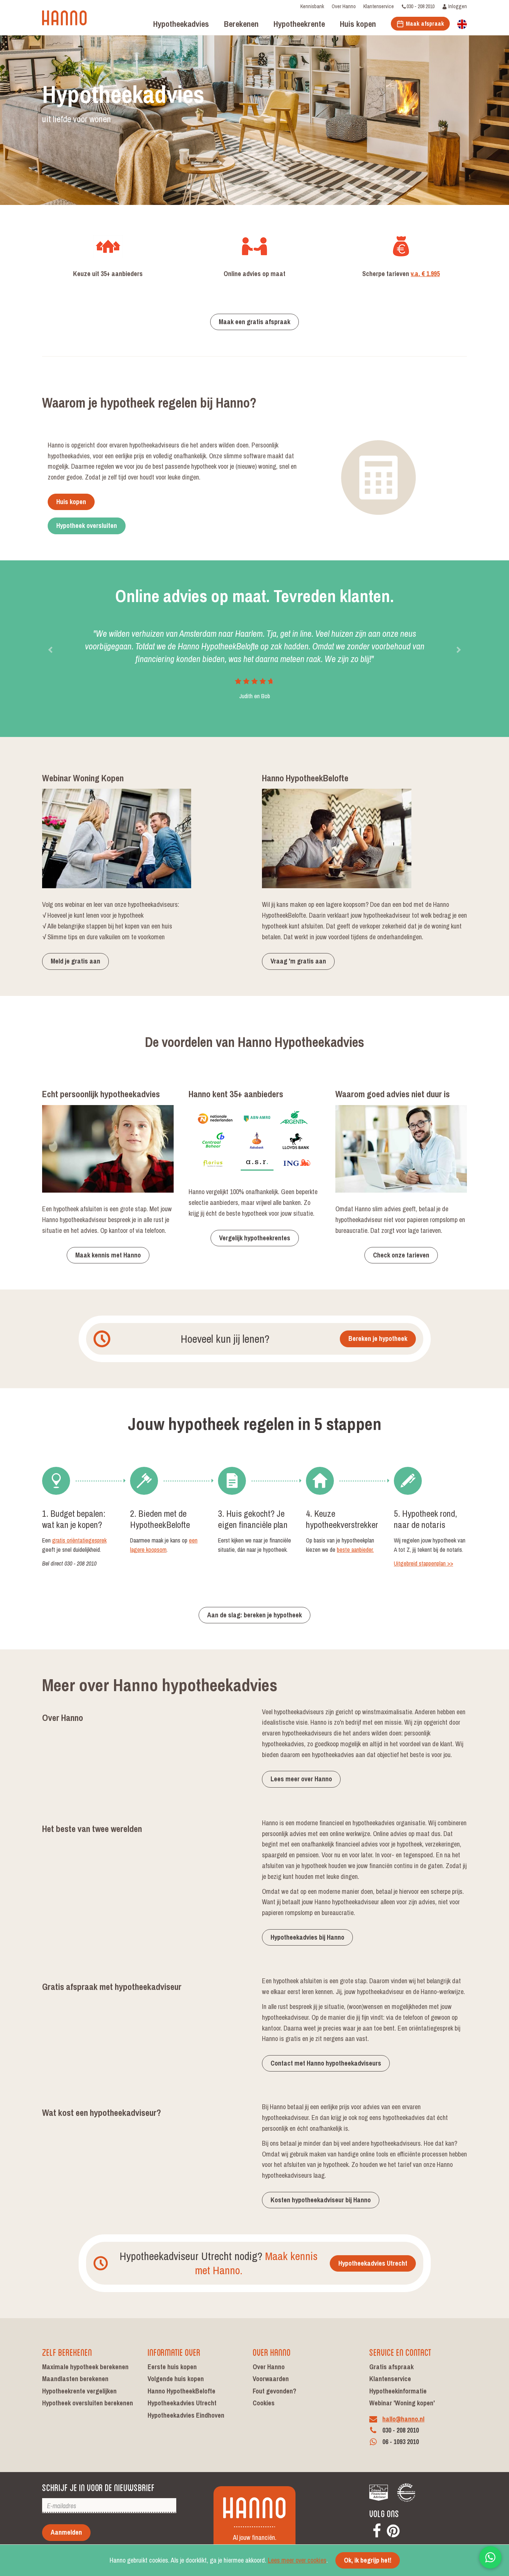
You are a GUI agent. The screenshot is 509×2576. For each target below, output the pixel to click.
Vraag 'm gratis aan (298, 961)
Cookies (264, 2403)
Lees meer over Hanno (301, 1779)
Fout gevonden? (274, 2391)
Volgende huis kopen (176, 2379)
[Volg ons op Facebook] (377, 2530)
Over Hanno (344, 6)
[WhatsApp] (490, 2557)
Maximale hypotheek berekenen (85, 2367)
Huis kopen (71, 502)
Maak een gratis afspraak (255, 322)
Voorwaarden (271, 2379)
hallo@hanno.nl (403, 2419)
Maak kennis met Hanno (108, 1255)
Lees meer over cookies (297, 2560)
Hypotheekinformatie (398, 2391)
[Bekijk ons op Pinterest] (393, 2530)
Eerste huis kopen (172, 2367)
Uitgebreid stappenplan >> (423, 1563)
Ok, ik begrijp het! (368, 2560)
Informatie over (174, 2352)
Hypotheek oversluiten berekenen (88, 2403)
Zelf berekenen (67, 2352)
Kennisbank (312, 6)
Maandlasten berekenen (75, 2379)
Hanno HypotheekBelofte (181, 2391)
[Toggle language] (462, 23)
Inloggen (457, 6)
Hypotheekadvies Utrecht (373, 2263)
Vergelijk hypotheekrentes (255, 1238)
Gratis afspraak (391, 2367)
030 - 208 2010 (421, 6)
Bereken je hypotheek (378, 1338)
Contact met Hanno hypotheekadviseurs (326, 2063)
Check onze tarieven (401, 1255)
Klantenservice (379, 6)
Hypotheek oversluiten (87, 526)
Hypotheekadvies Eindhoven (186, 2415)
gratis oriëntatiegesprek (79, 1540)
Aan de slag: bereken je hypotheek (255, 1615)
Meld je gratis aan (75, 961)
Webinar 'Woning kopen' (402, 2403)
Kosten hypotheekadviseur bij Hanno (321, 2200)
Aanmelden (66, 2532)
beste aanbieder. (355, 1550)
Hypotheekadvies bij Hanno (307, 1937)
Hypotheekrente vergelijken (79, 2391)
